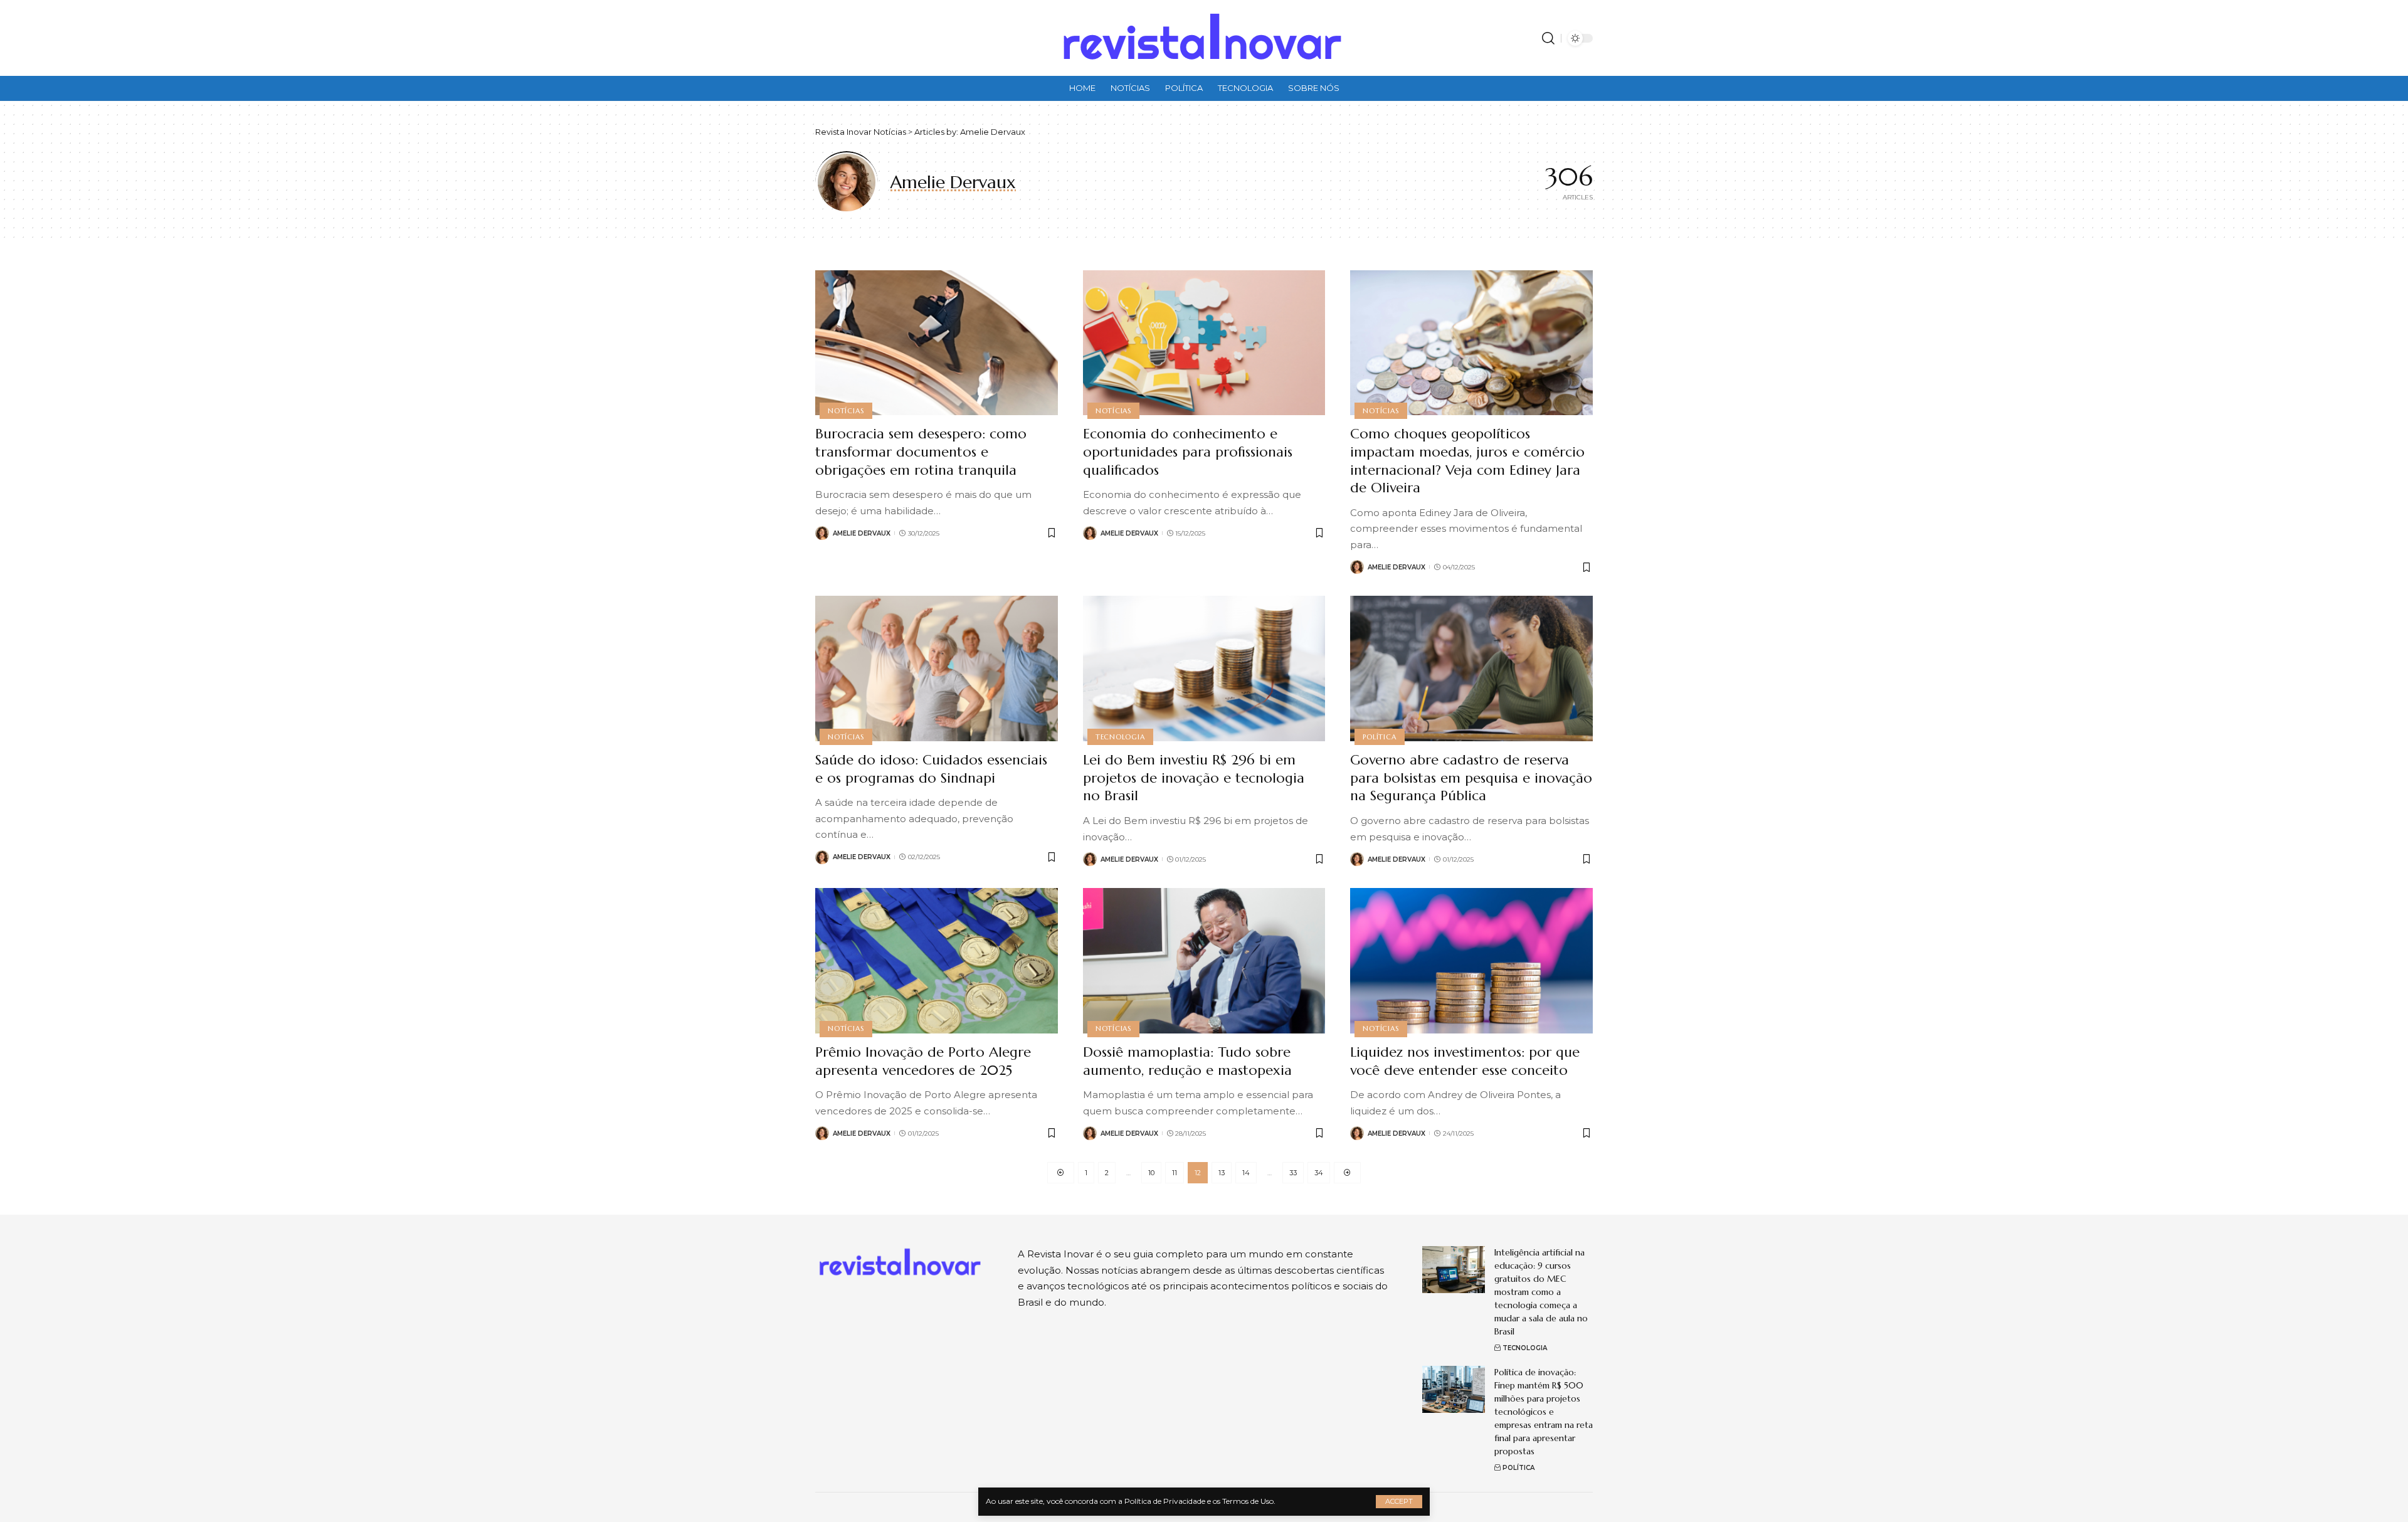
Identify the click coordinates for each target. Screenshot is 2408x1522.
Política (1379, 737)
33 (1293, 1173)
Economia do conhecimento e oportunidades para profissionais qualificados (1188, 452)
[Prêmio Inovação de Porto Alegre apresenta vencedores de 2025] (937, 961)
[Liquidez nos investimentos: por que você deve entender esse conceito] (1471, 961)
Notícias (846, 411)
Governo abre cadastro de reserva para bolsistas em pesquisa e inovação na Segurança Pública (1471, 778)
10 (1151, 1173)
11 (1175, 1173)
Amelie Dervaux (862, 533)
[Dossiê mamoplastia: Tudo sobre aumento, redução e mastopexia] (1204, 961)
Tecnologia (1120, 737)
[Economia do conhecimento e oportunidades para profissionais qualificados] (1204, 343)
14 (1246, 1173)
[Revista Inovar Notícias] (1204, 38)
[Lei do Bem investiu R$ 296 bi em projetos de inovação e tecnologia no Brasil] (1204, 669)
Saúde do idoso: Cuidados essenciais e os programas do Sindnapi (931, 769)
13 (1222, 1173)
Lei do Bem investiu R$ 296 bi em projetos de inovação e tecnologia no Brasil (1194, 778)
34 (1319, 1173)
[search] (1548, 38)
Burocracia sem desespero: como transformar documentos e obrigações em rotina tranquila (921, 452)
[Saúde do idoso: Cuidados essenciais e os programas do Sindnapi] (937, 669)
